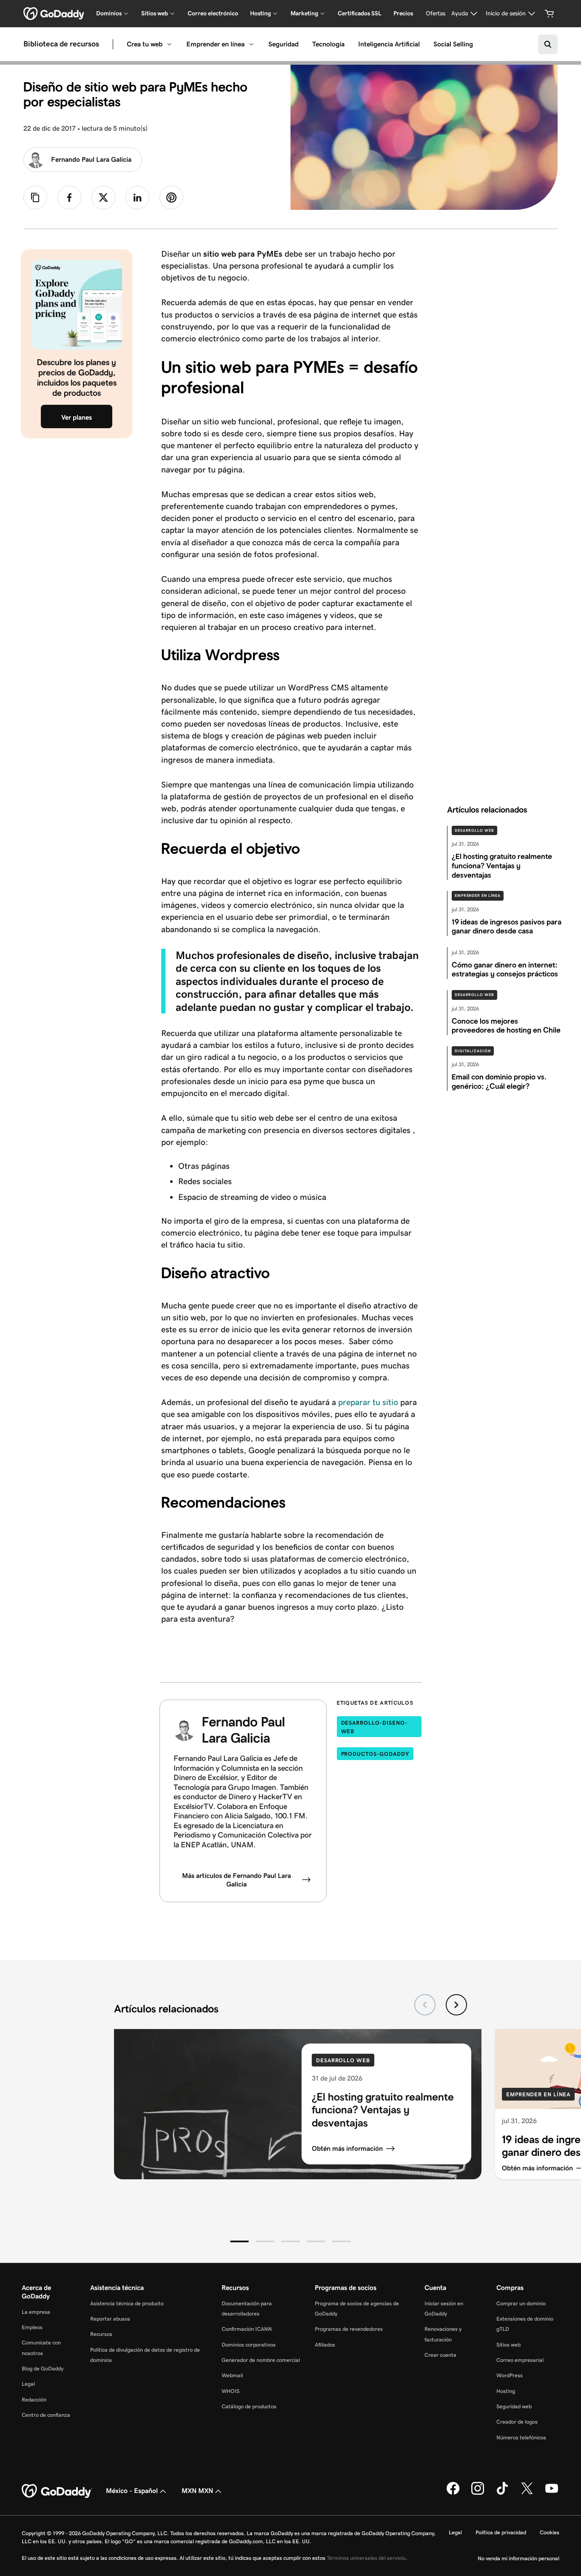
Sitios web (508, 2345)
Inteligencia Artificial (389, 44)
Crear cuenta (440, 2355)
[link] (69, 197)
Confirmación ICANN (247, 2329)
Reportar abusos (110, 2319)
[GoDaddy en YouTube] (552, 2493)
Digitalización (473, 1051)
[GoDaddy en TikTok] (502, 2493)
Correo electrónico (213, 13)
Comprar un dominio (521, 2303)
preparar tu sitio (368, 1402)
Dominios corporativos (249, 2345)
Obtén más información (347, 2148)
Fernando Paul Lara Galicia (91, 159)
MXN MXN (197, 2491)
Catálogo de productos (249, 2406)
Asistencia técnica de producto (127, 2303)
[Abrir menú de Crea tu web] (169, 44)
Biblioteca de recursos (61, 44)
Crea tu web (145, 44)
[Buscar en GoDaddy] (548, 44)
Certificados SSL (360, 13)
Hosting (506, 2391)
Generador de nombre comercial (261, 2360)
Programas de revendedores (349, 2329)
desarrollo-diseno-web (375, 1727)
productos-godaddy (375, 1754)
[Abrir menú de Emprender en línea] (251, 44)
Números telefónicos (521, 2437)
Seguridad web (514, 2406)
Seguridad (283, 44)
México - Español (132, 2491)
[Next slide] (456, 2005)
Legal (28, 2384)
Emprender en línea (215, 44)
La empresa (36, 2312)
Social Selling (453, 44)
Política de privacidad (501, 2532)
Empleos (32, 2327)
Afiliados (325, 2345)
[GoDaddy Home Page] (57, 2491)
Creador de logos (517, 2422)
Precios (403, 13)
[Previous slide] (425, 2005)
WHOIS (231, 2391)
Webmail (232, 2375)
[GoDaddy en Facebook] (453, 2493)
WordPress (510, 2375)
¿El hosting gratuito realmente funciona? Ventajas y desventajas (383, 2110)
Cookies (550, 2532)
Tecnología (328, 44)
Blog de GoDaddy (43, 2368)
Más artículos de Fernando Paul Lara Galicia (236, 1880)
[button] (239, 2241)
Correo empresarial (520, 2360)
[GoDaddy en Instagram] (478, 2493)
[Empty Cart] (550, 14)
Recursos (101, 2334)
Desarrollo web (474, 830)
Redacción (34, 2400)
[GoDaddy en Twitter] (527, 2493)
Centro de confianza (46, 2415)
